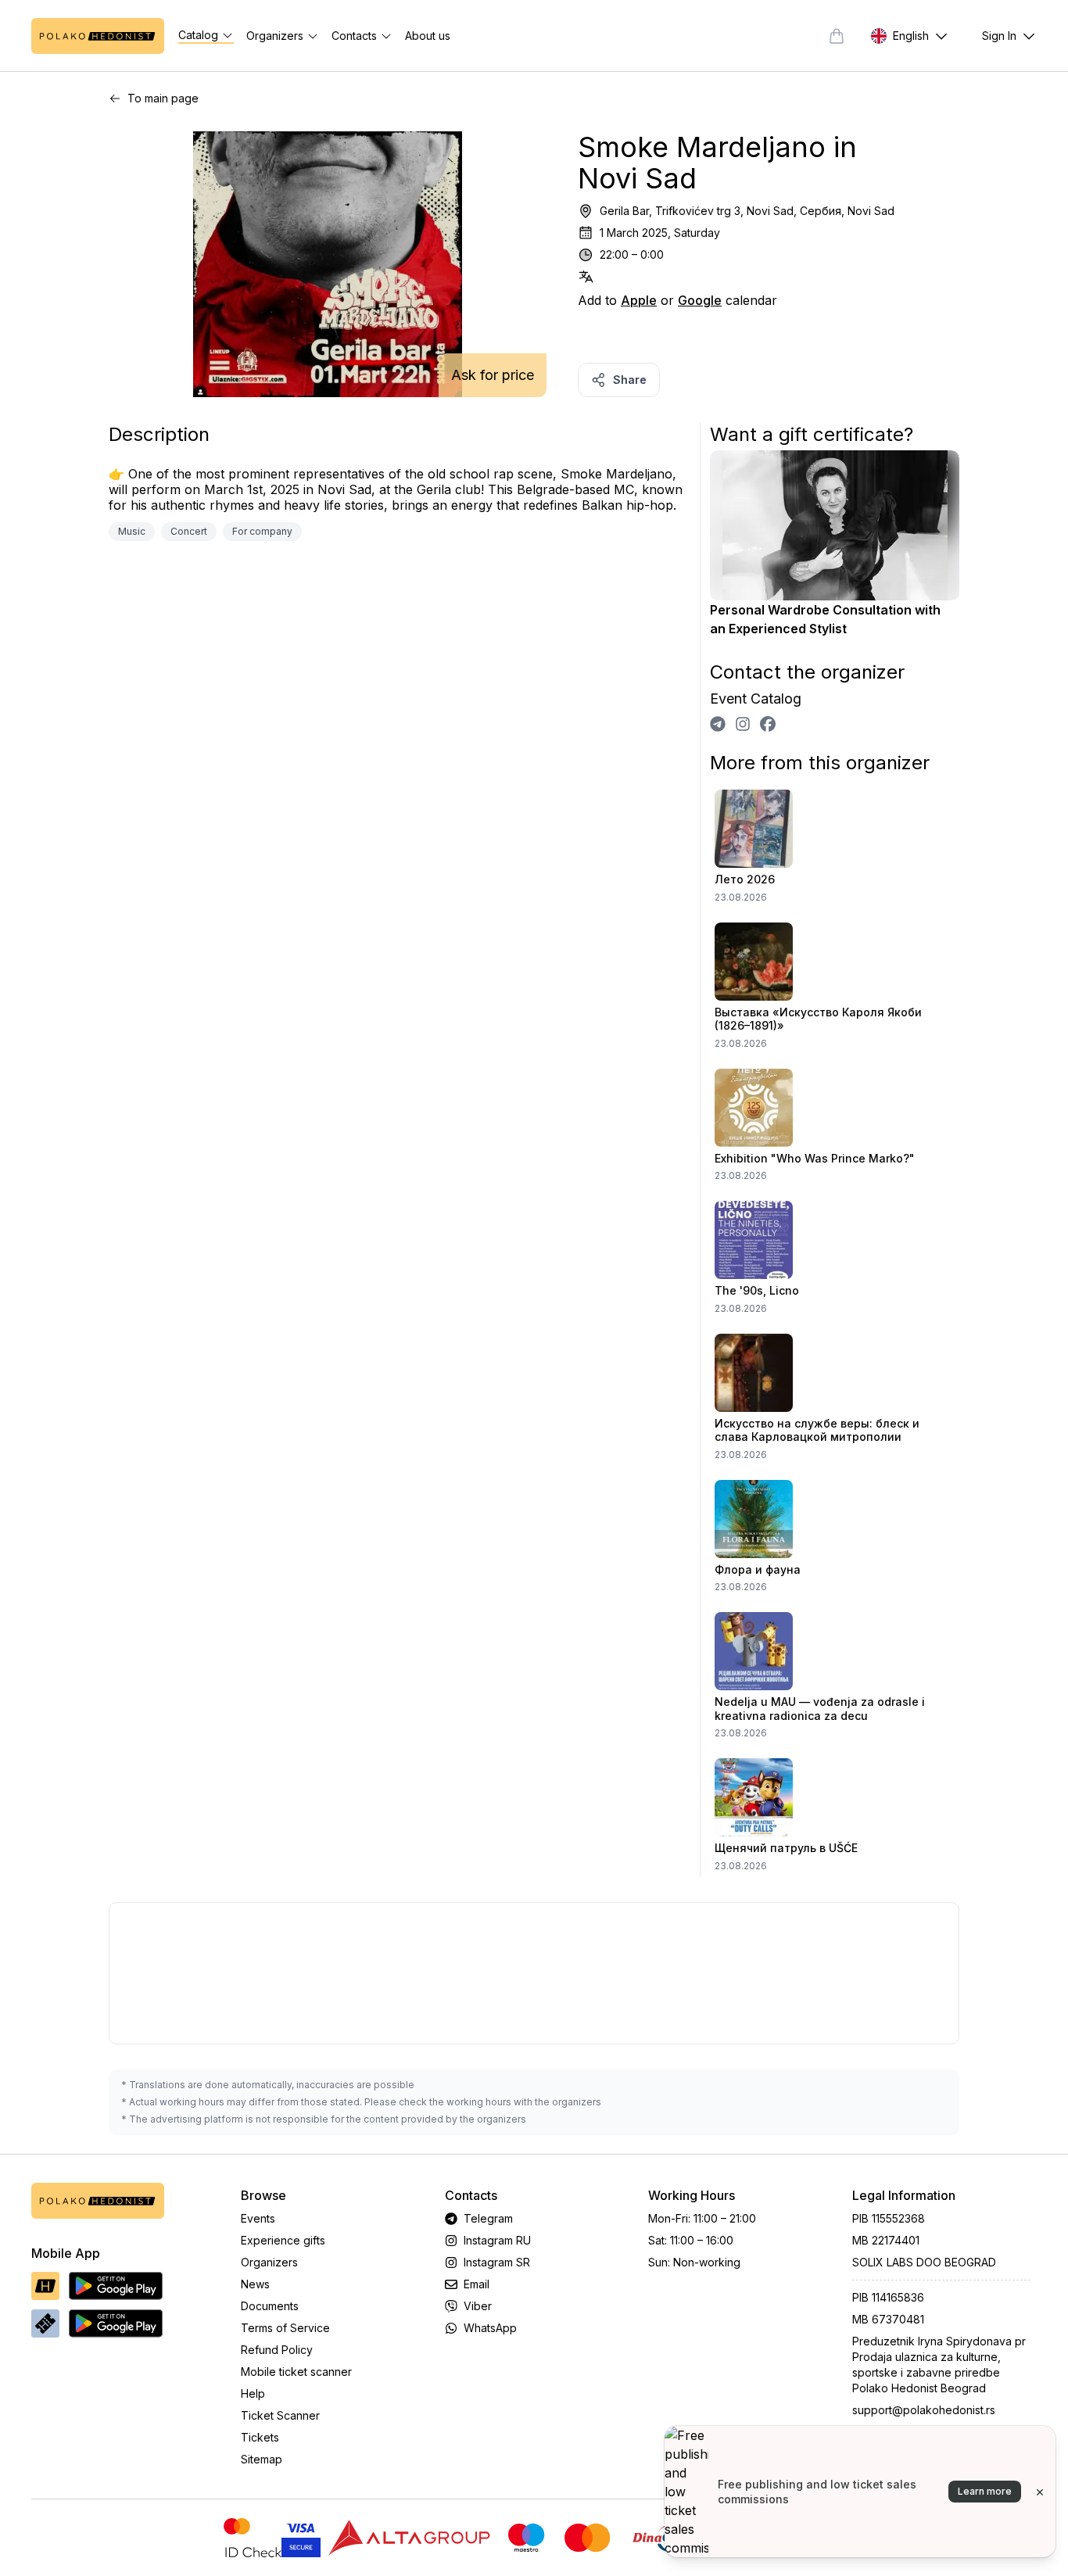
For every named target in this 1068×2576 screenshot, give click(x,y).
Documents (270, 2306)
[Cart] (837, 36)
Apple (639, 300)
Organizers (269, 2262)
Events (258, 2218)
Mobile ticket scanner (296, 2372)
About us (428, 36)
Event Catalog (756, 699)
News (255, 2284)
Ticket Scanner (280, 2415)
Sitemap (262, 2459)
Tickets (260, 2437)
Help (253, 2393)
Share (630, 380)
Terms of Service (285, 2328)
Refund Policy (277, 2350)
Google (700, 300)
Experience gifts (283, 2240)
